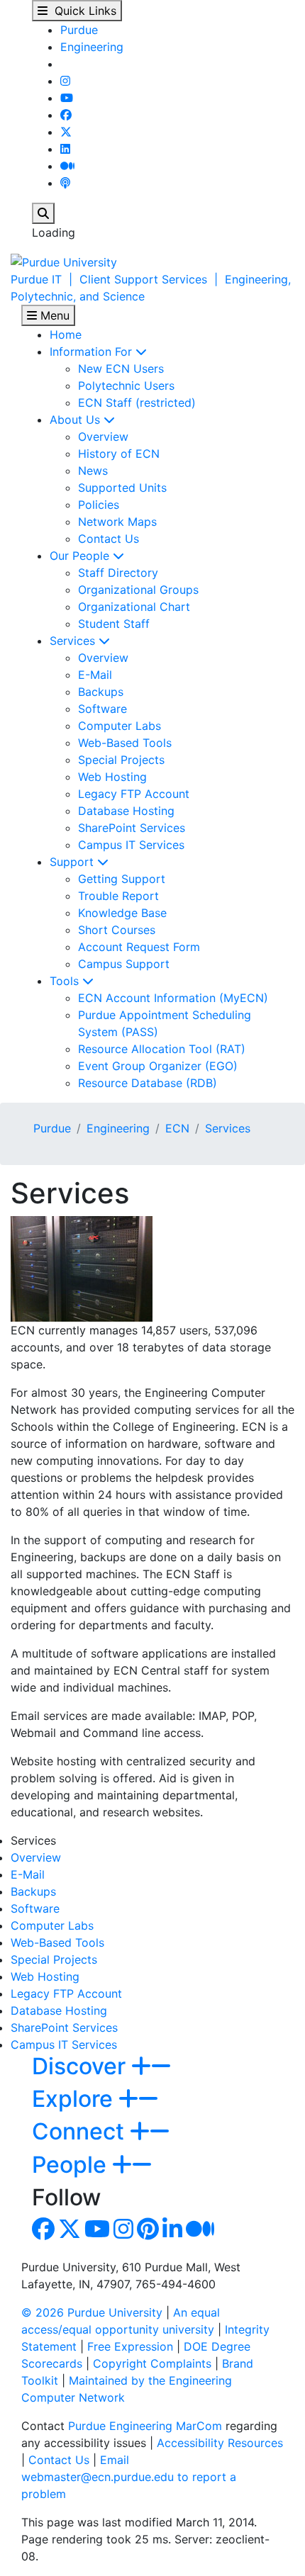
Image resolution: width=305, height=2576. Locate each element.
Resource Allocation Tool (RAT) (162, 1049)
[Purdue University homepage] (64, 261)
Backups (101, 692)
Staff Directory (118, 573)
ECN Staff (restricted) (137, 403)
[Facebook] (66, 115)
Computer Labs (120, 726)
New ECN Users (121, 369)
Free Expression (130, 2346)
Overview (103, 437)
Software (102, 709)
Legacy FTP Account (134, 794)
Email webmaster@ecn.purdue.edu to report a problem (129, 2477)
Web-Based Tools (125, 743)
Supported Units (122, 488)
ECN (177, 1128)
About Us (77, 420)
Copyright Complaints (152, 2363)
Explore (75, 2099)
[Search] (43, 213)
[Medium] (67, 166)
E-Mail (95, 675)
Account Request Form (139, 947)
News (93, 471)
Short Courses (117, 930)
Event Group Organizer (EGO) (158, 1066)
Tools (66, 981)
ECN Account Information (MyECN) (173, 998)
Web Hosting (112, 777)
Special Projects (121, 760)
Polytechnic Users (126, 386)
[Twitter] (66, 132)
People (72, 2165)
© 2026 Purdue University (92, 2312)
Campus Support (124, 964)
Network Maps (117, 522)
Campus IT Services (131, 845)
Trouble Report (118, 896)
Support (73, 862)
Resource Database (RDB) (148, 1083)
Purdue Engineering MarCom (145, 2426)
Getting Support (122, 879)
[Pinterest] (148, 2233)
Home (66, 334)
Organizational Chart (134, 607)
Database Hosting (126, 811)
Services (74, 641)
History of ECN (119, 454)
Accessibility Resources (220, 2443)
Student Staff (114, 624)
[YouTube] (67, 98)
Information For (93, 351)
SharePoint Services (132, 828)
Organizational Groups (138, 590)
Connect (81, 2131)
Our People (81, 556)
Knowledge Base (122, 913)
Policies (99, 505)
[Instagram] (65, 81)
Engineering (92, 47)
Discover (82, 2066)
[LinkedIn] (65, 149)
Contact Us (109, 539)
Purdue (79, 30)
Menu (53, 315)
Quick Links (82, 11)
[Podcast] (65, 183)
